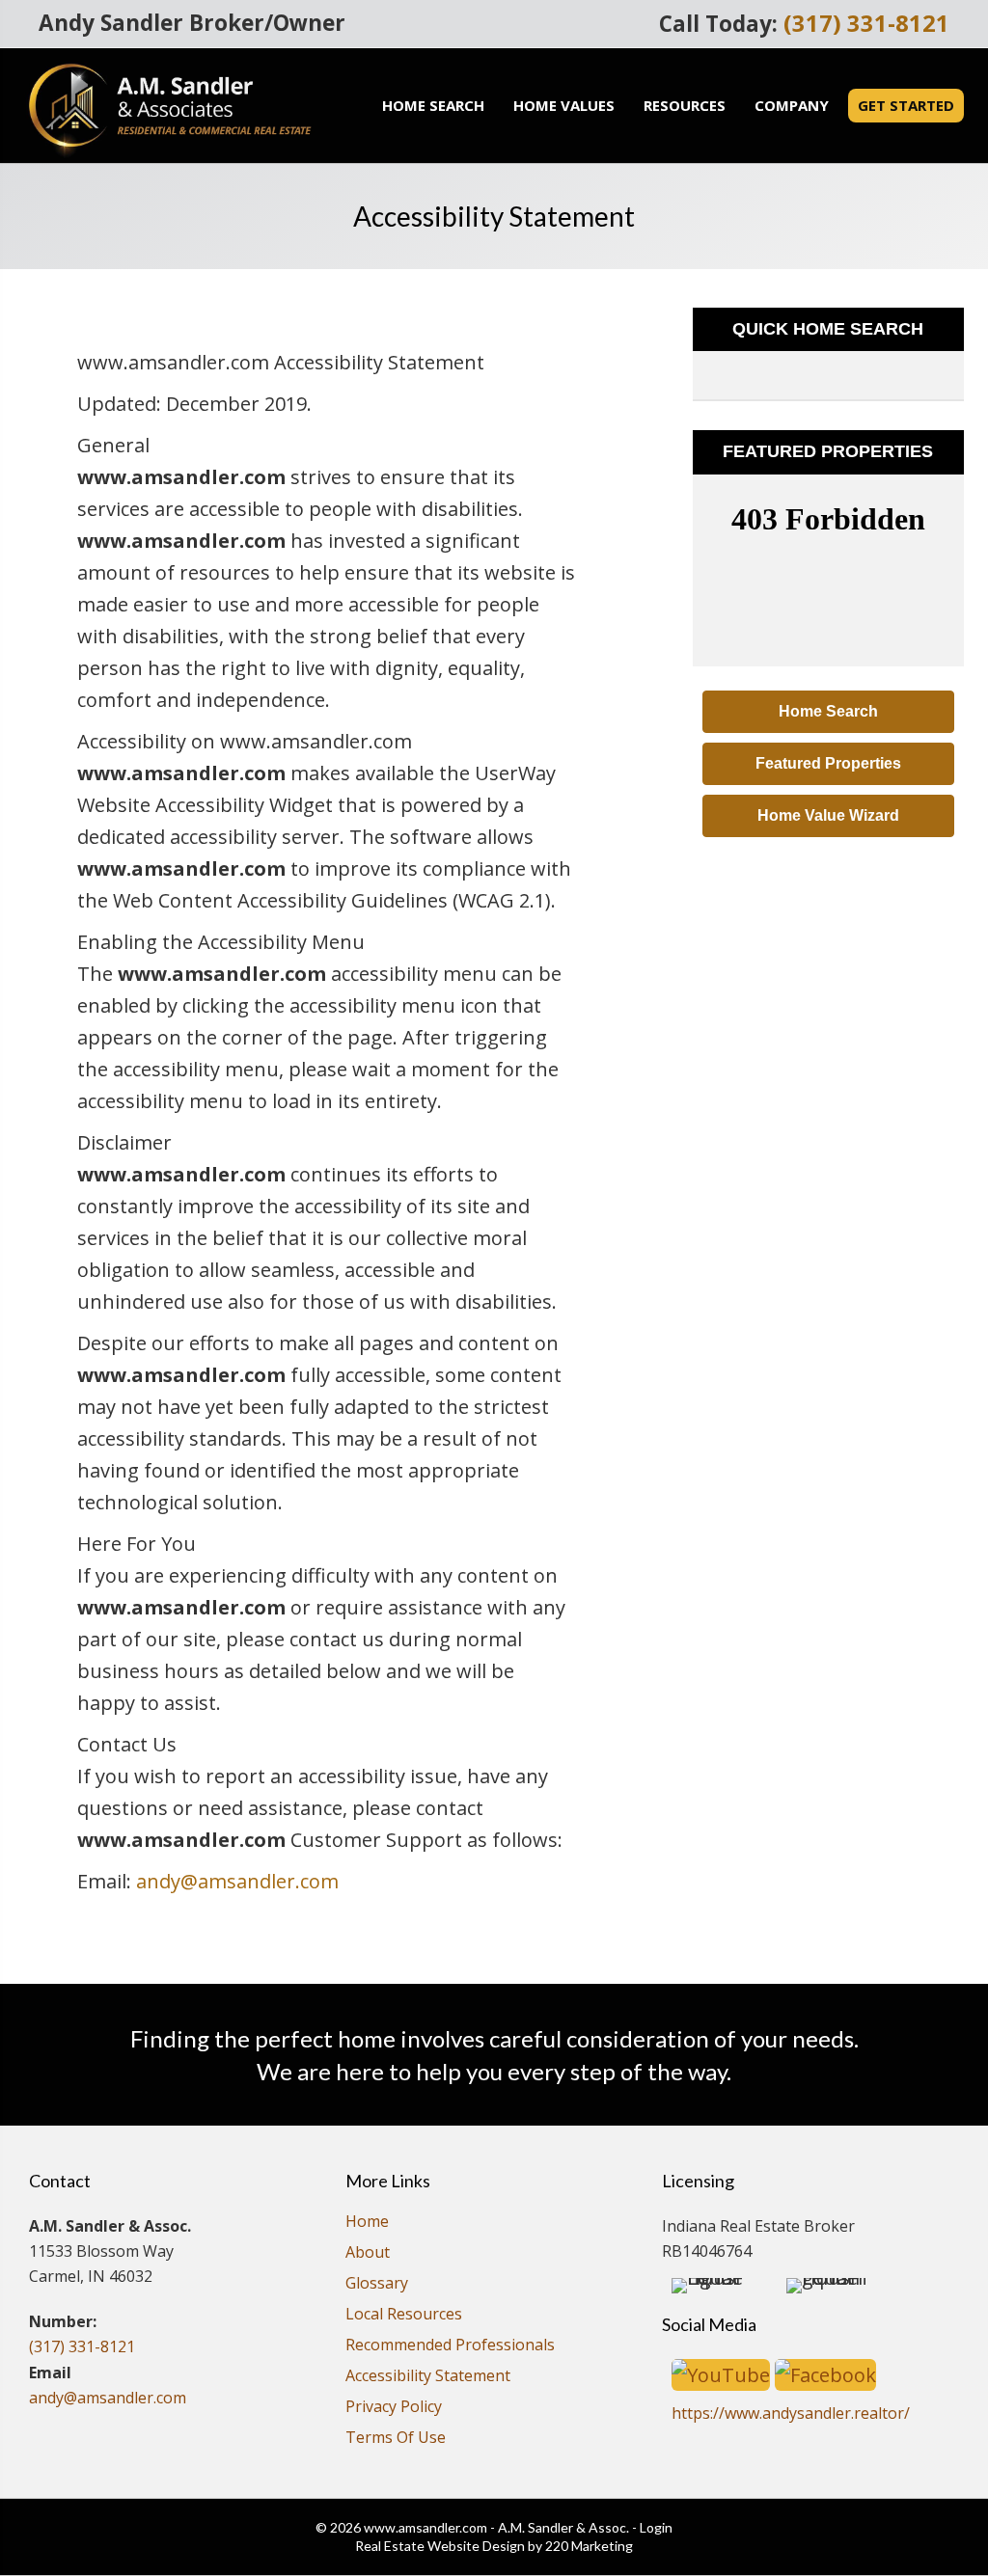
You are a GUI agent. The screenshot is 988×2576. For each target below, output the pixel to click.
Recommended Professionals (450, 2346)
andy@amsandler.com (237, 1881)
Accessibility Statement (428, 2377)
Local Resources (404, 2315)
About (368, 2253)
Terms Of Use (396, 2439)
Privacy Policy (394, 2408)
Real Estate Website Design (440, 2546)
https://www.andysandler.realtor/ (791, 2413)
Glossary (377, 2284)
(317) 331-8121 (866, 23)
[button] (828, 712)
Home (367, 2223)
